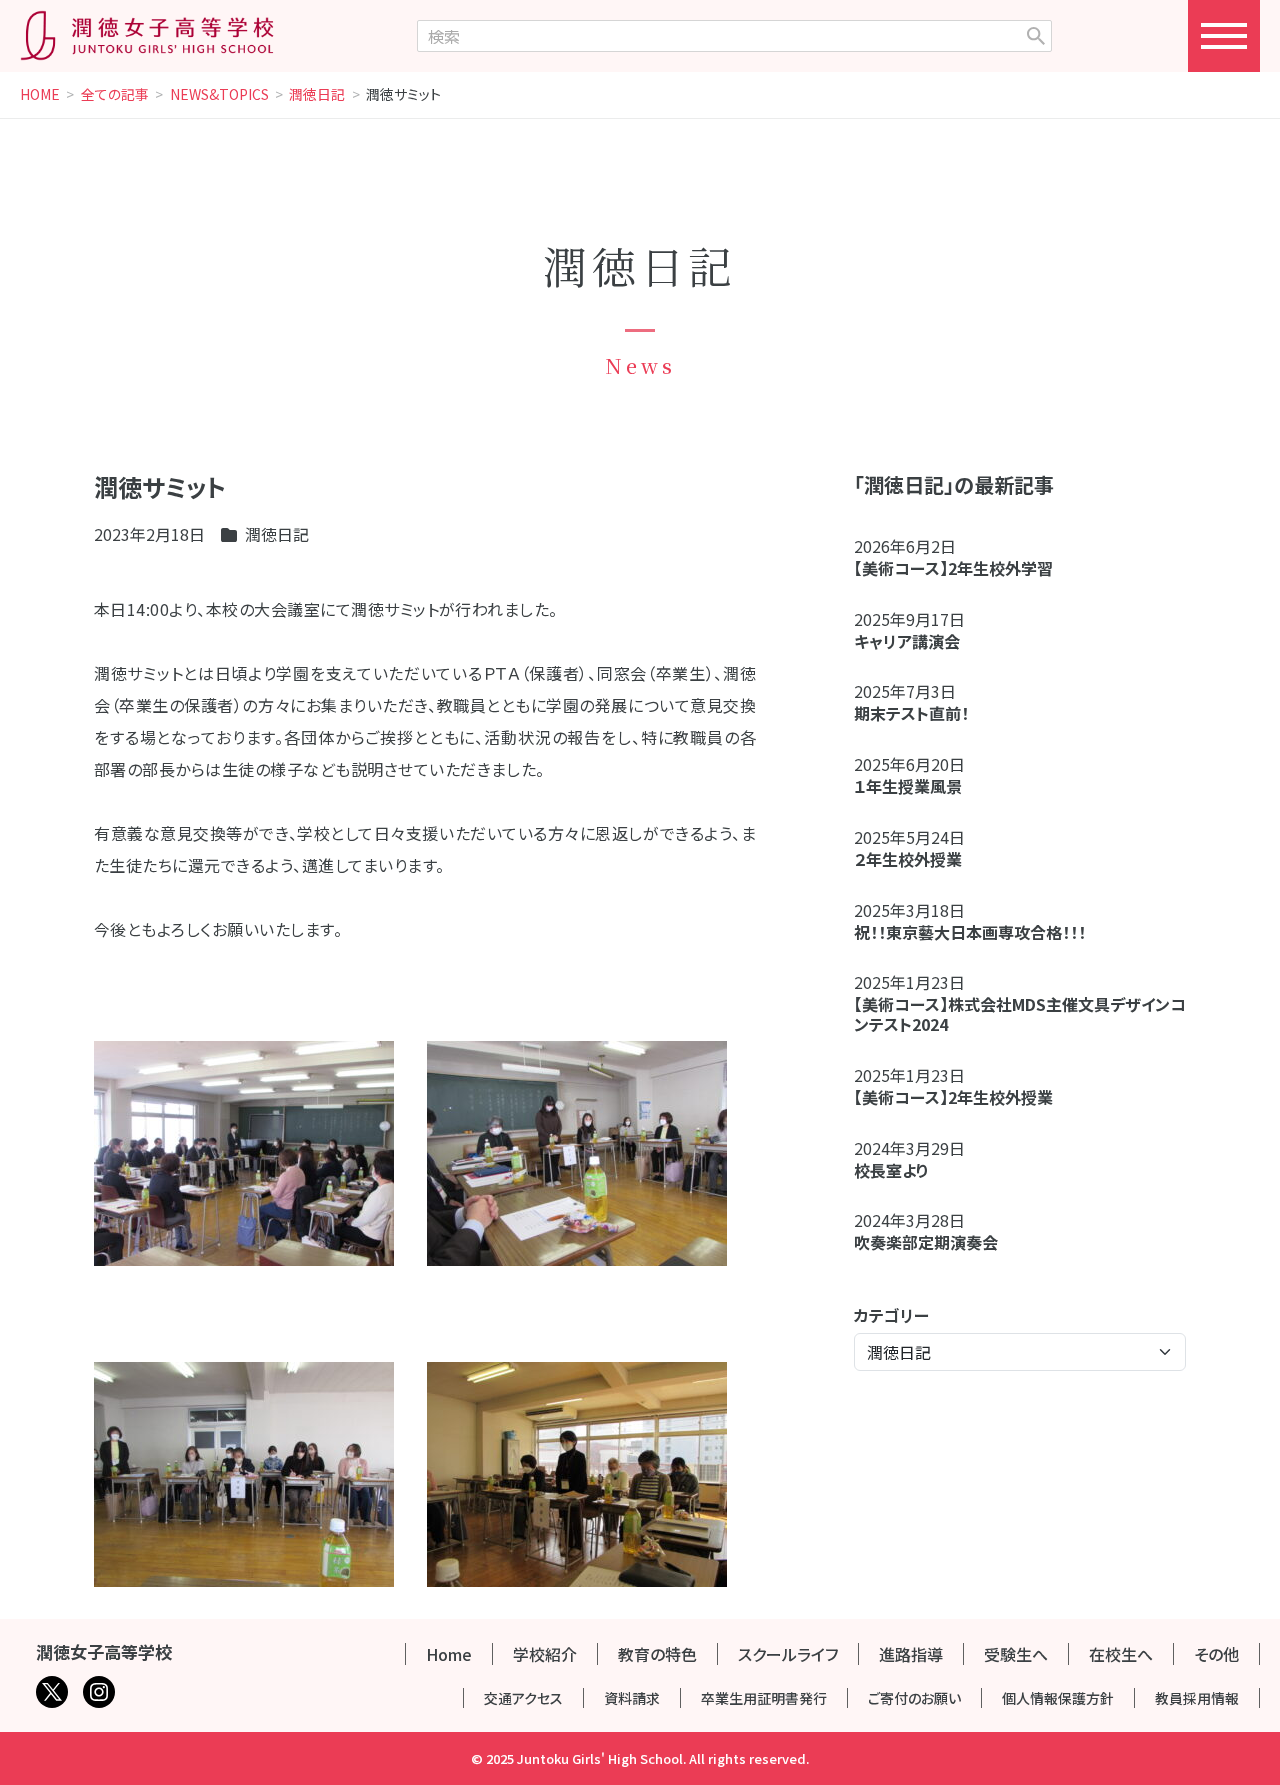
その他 (1216, 1654)
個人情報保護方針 (1058, 1698)
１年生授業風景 (908, 786)
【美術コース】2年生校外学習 (961, 568)
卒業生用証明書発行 (764, 1698)
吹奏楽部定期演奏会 (926, 1242)
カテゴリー (891, 1315)
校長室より (891, 1170)
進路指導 (911, 1654)
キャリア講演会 (907, 641)
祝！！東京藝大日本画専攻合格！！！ (970, 932)
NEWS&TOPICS (219, 95)
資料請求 (632, 1698)
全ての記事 (115, 95)
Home (449, 1654)
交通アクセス (523, 1698)
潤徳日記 (317, 95)
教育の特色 (657, 1654)
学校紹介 (545, 1654)
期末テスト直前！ (911, 713)
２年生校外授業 (916, 859)
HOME (40, 95)
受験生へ (1016, 1654)
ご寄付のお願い (914, 1698)
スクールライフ (788, 1654)
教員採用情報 (1197, 1698)
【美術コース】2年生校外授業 (953, 1097)
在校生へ (1121, 1654)
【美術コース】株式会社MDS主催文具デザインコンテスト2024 (1020, 1014)
